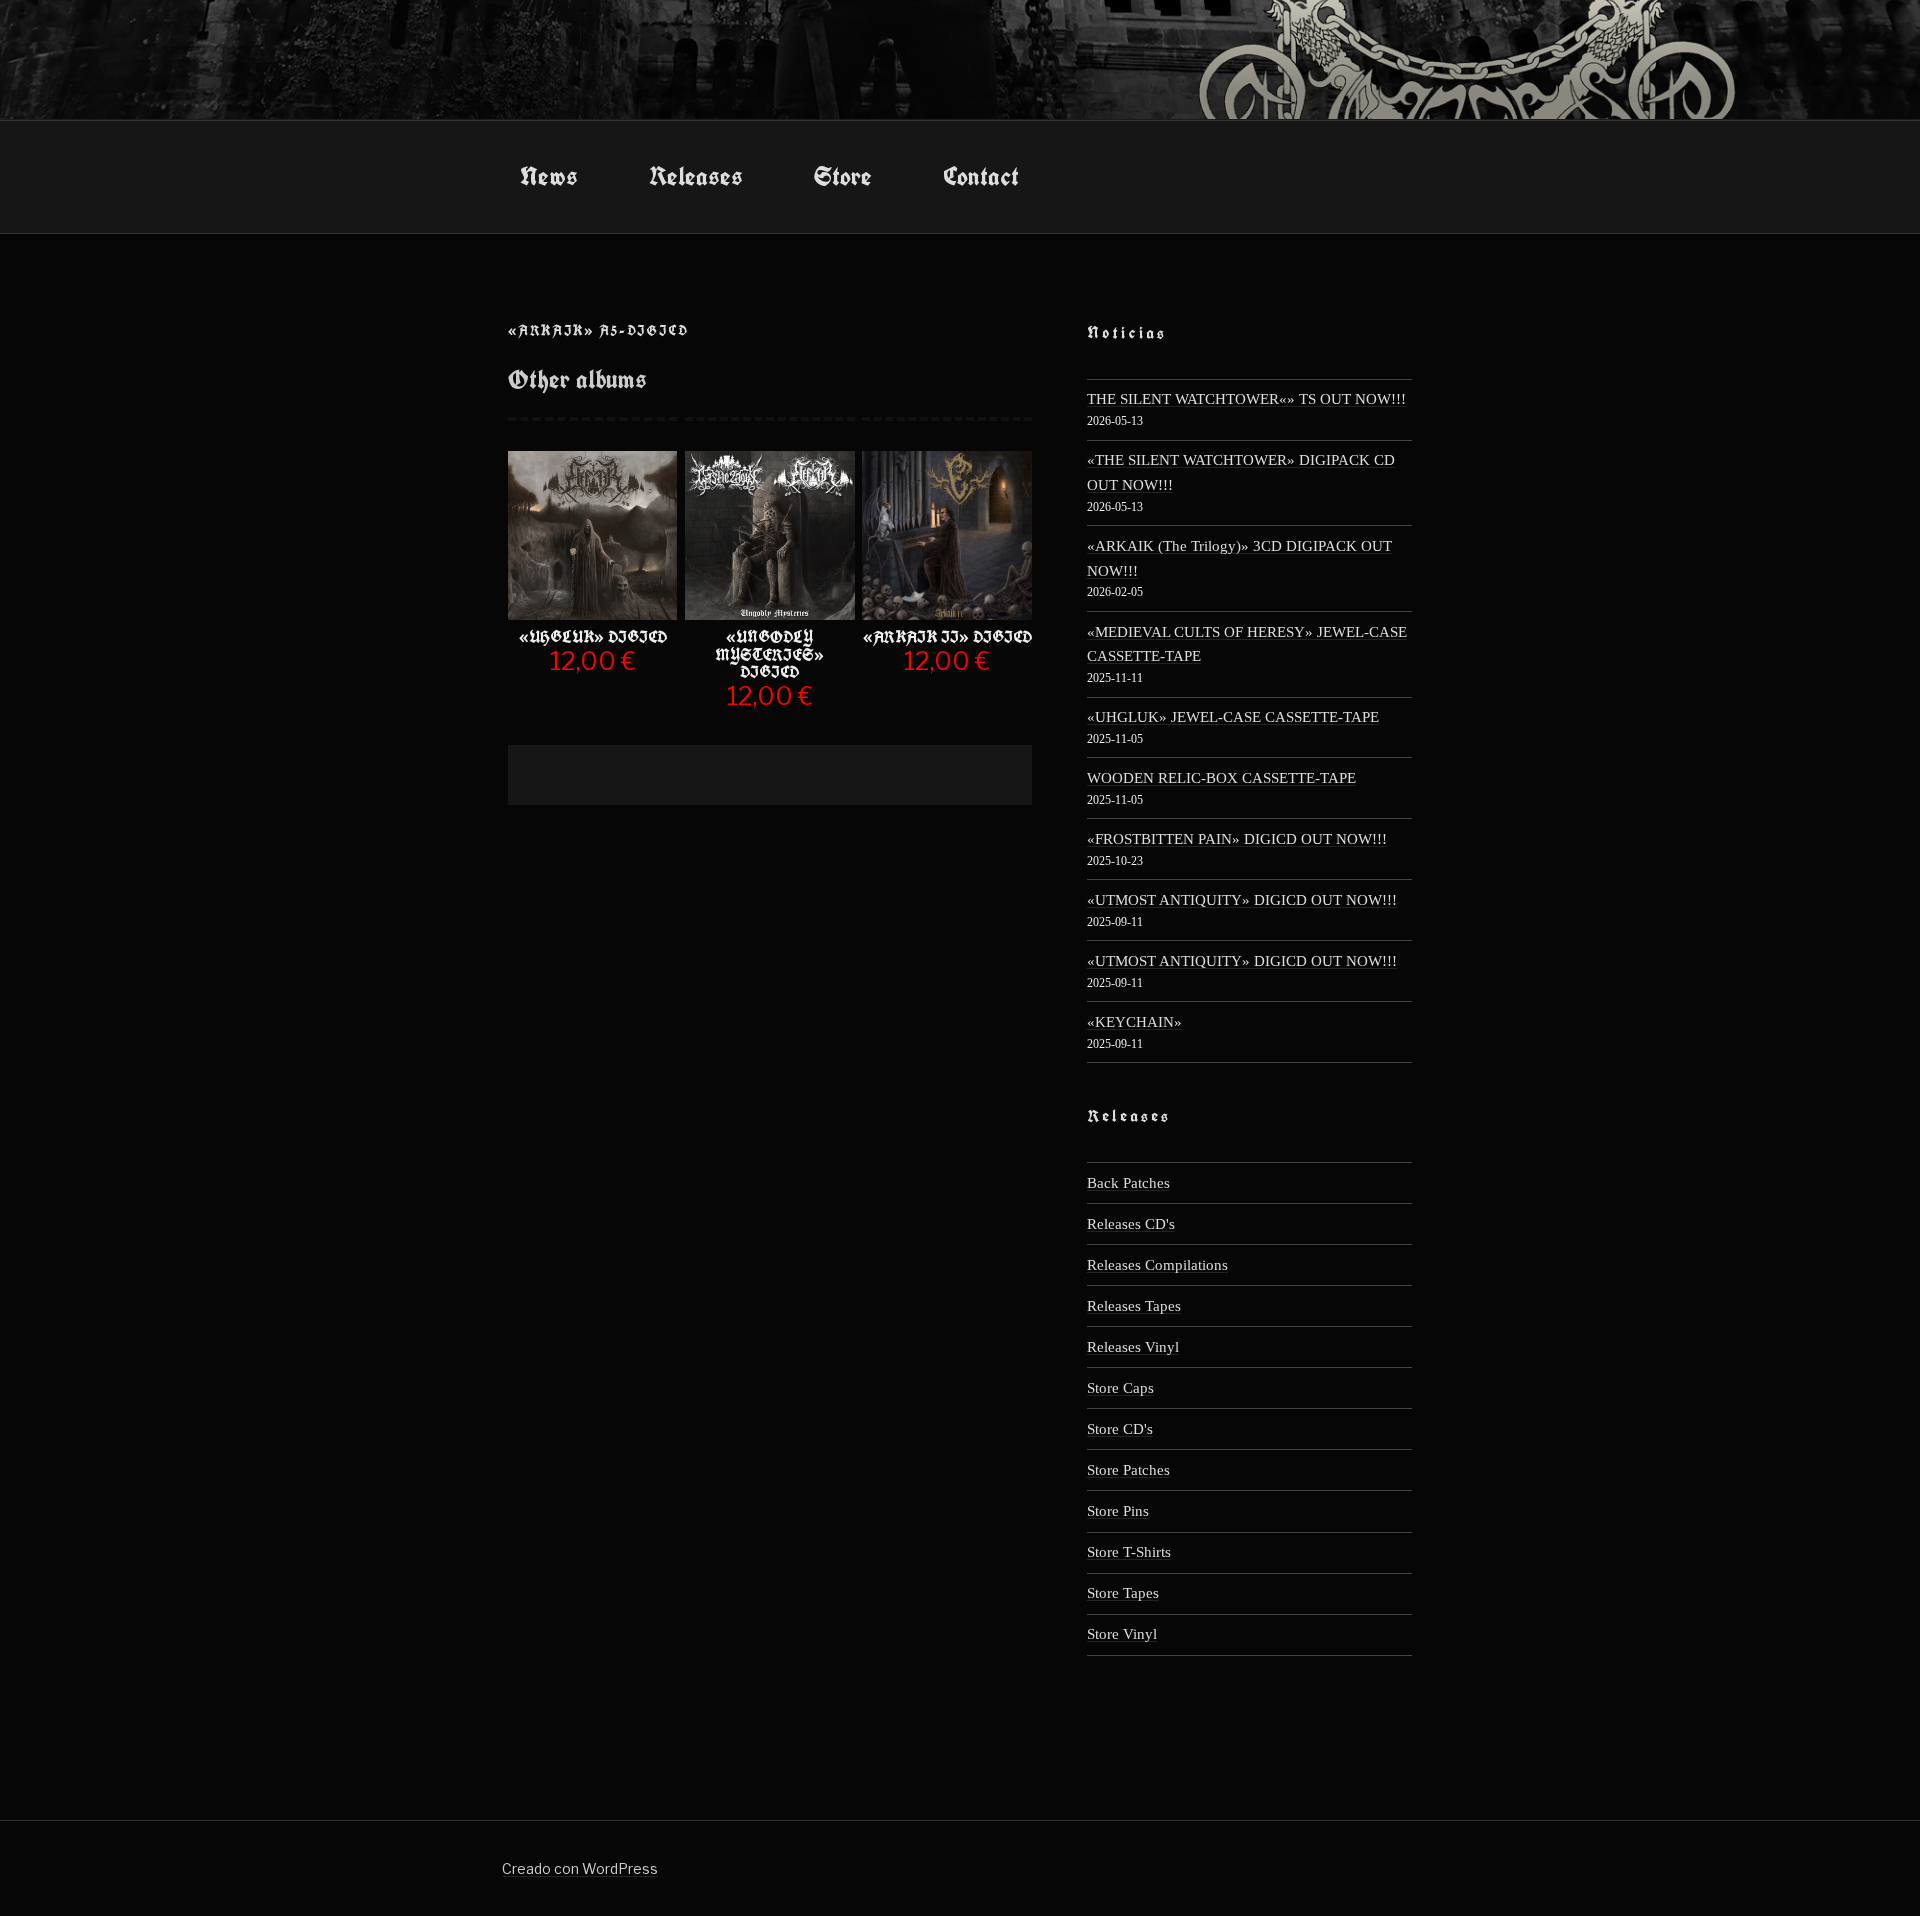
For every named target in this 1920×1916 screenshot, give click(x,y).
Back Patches (1128, 1182)
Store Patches (1128, 1469)
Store (843, 176)
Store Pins (1118, 1510)
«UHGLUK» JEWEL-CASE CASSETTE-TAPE (1233, 716)
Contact (981, 176)
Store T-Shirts (1129, 1551)
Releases (696, 176)
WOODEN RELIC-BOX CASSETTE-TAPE (1221, 777)
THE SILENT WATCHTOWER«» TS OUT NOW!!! (1246, 398)
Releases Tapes (1134, 1305)
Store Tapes (1123, 1592)
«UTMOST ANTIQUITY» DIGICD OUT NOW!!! (1242, 899)
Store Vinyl (1122, 1633)
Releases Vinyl (1133, 1346)
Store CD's (1120, 1428)
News (549, 176)
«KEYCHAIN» (1134, 1021)
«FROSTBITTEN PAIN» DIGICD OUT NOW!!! (1237, 838)
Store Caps (1120, 1387)
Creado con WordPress (580, 1868)
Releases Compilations (1157, 1264)
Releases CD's (1131, 1223)
